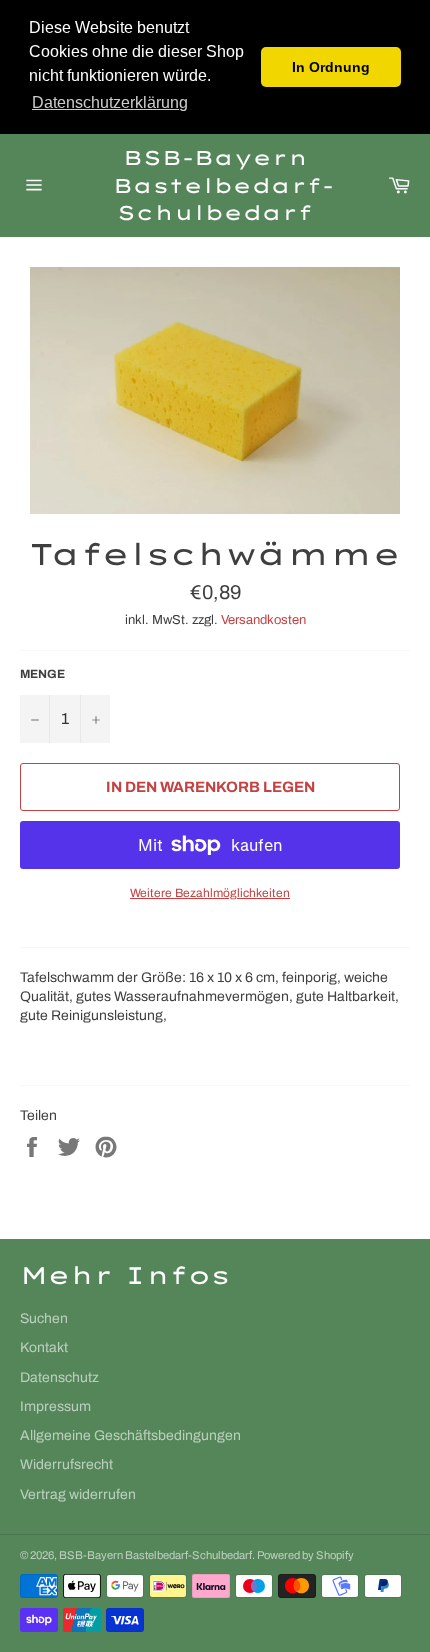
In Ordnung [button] (331, 67)
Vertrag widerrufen (78, 1494)
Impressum (55, 1406)
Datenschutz (59, 1377)
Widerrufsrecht (66, 1464)
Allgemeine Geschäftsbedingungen (130, 1435)
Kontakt (44, 1347)
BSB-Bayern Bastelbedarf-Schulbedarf (215, 185)
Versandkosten (263, 620)
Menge (42, 674)
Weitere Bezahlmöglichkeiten (210, 893)
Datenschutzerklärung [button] (110, 102)
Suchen (44, 1318)
